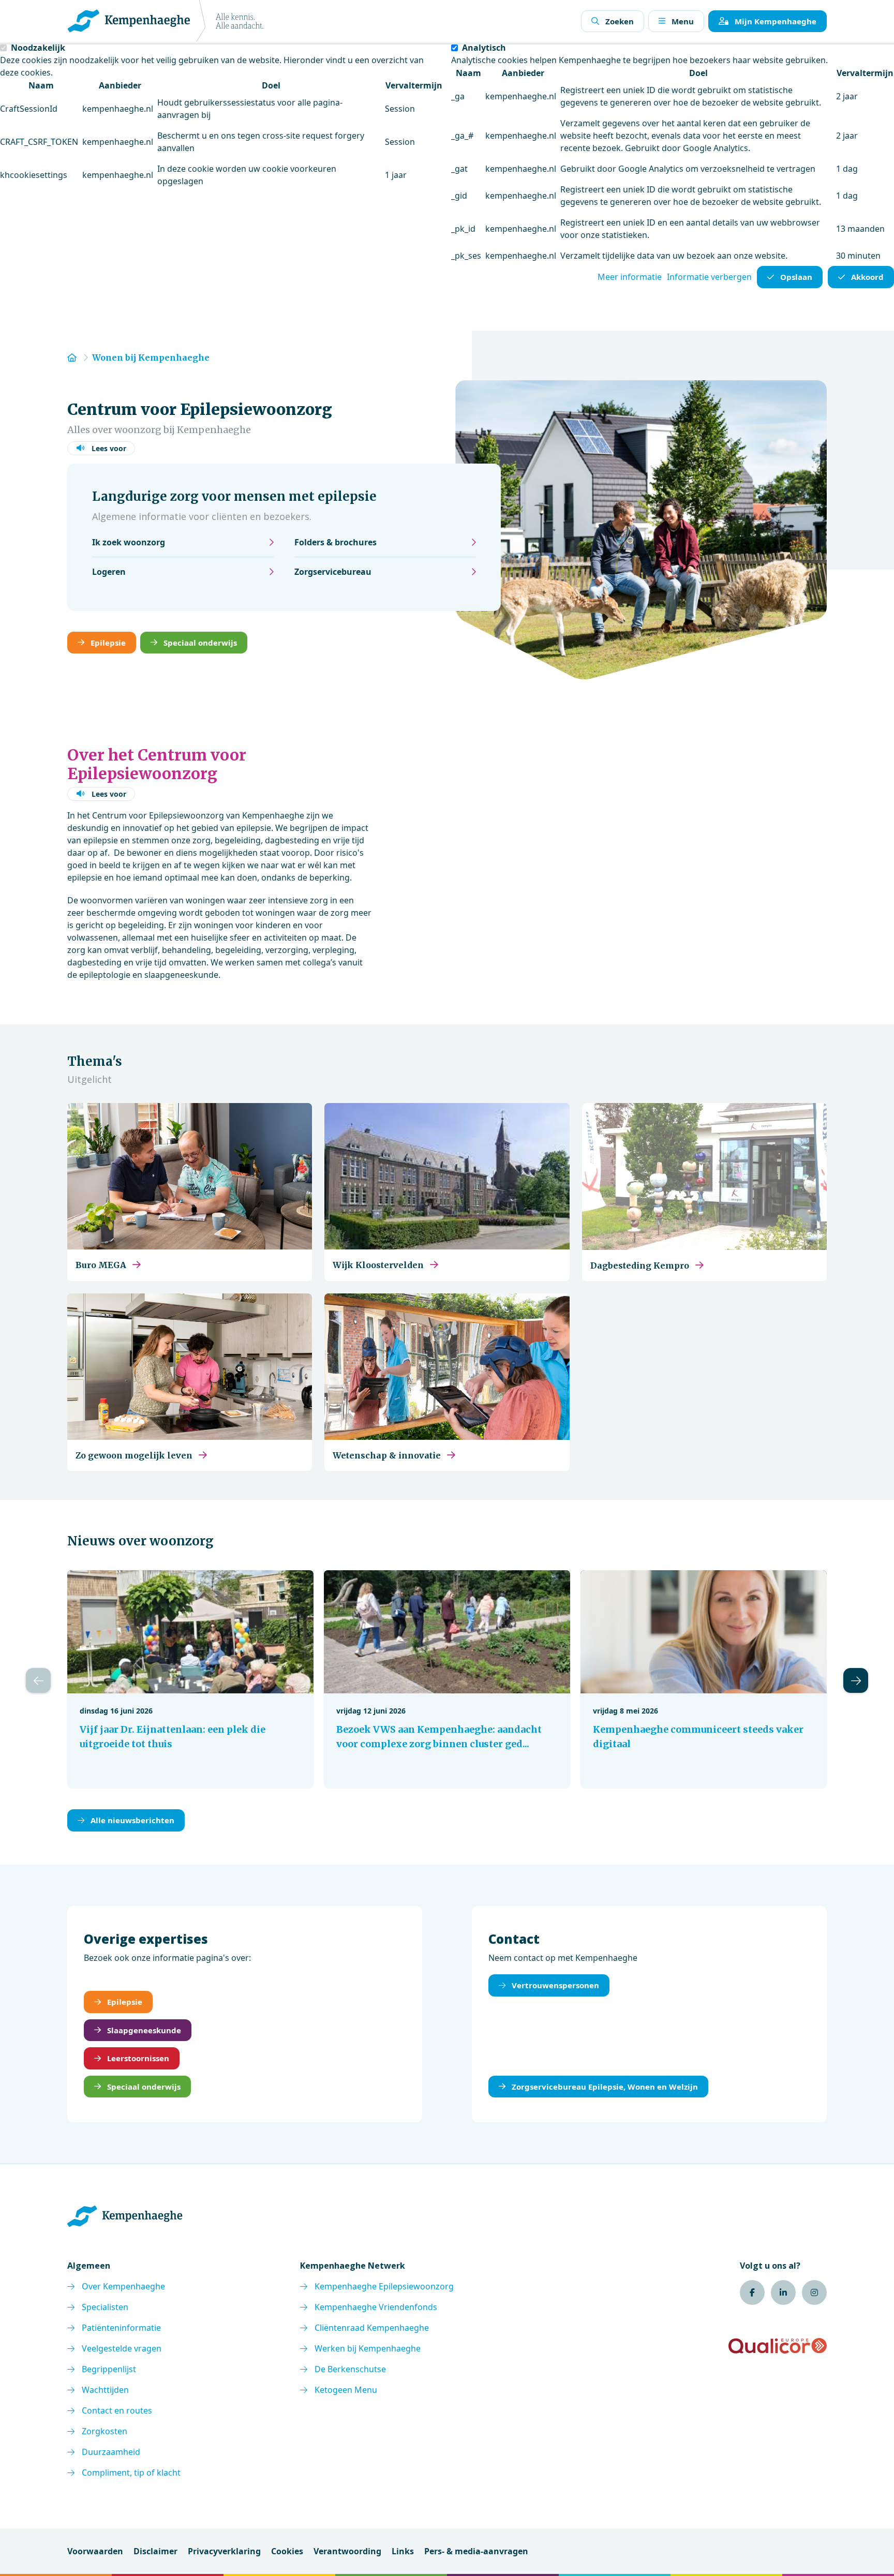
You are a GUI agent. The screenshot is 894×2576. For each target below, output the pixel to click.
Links (403, 2551)
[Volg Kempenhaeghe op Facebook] (752, 2292)
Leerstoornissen (138, 2058)
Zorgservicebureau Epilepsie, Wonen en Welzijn (605, 2087)
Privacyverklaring (224, 2551)
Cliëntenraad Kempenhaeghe (372, 2328)
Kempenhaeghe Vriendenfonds (376, 2307)
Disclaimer (155, 2551)
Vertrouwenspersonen (555, 1985)
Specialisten (105, 2307)
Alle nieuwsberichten (132, 1820)
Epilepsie (108, 643)
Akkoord (867, 277)
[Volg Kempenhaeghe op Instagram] (814, 2292)
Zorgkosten (105, 2431)
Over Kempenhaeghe (123, 2286)
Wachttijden (105, 2390)
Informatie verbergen (709, 277)
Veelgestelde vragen (122, 2348)
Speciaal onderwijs (200, 643)
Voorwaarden (95, 2551)
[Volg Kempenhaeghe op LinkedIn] (783, 2292)
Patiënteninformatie (121, 2328)
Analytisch (484, 48)
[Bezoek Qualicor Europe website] (778, 2346)
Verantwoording (347, 2551)
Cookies (287, 2551)
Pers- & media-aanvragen (476, 2551)
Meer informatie (630, 277)
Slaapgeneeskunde (144, 2030)
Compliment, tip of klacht (131, 2473)
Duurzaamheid (111, 2452)
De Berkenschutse (350, 2369)
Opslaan (796, 277)
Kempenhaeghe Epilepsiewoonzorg (384, 2286)
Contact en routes (117, 2410)
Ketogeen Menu (346, 2390)
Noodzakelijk (38, 48)
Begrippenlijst (109, 2369)
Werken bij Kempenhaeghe (368, 2348)
